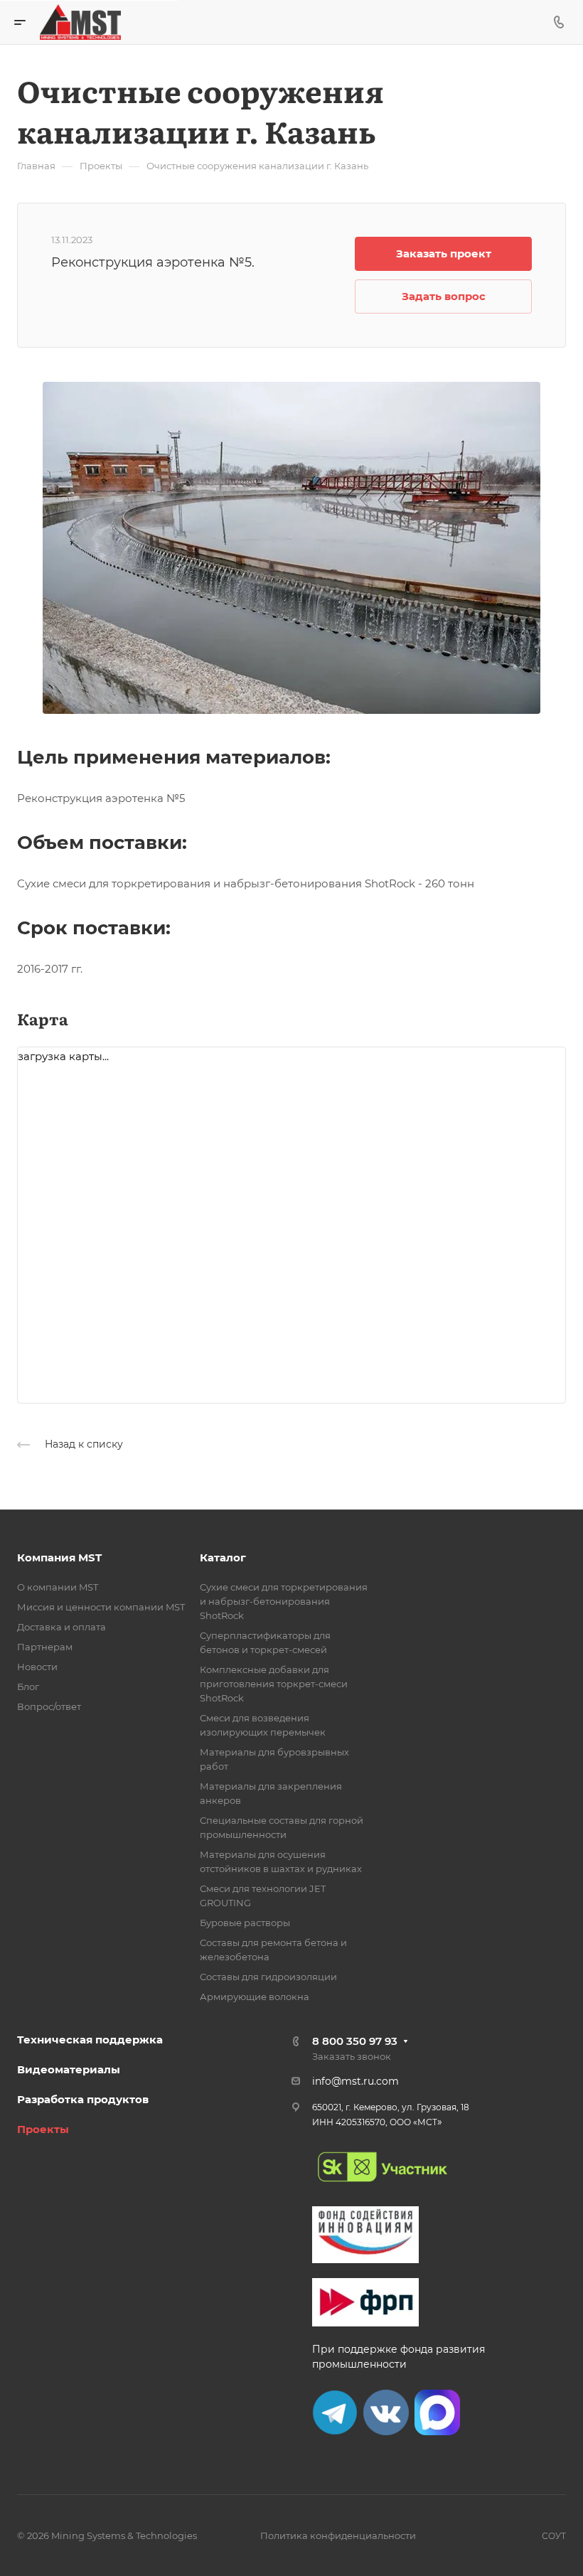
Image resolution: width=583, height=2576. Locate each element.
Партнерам (45, 1647)
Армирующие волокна (255, 1997)
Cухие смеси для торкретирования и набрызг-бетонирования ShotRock (284, 1601)
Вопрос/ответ (49, 1706)
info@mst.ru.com (355, 2081)
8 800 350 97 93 (355, 2041)
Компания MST (59, 1557)
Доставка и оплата (61, 1627)
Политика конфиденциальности (338, 2535)
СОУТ (554, 2536)
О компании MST (58, 1587)
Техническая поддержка (90, 2040)
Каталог (223, 1557)
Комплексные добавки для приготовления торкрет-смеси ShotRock (274, 1684)
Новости (37, 1667)
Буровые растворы (245, 1923)
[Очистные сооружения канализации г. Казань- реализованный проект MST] (291, 546)
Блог (28, 1687)
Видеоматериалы (69, 2069)
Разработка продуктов (83, 2099)
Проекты (43, 2129)
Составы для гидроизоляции (268, 1977)
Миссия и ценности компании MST (101, 1607)
